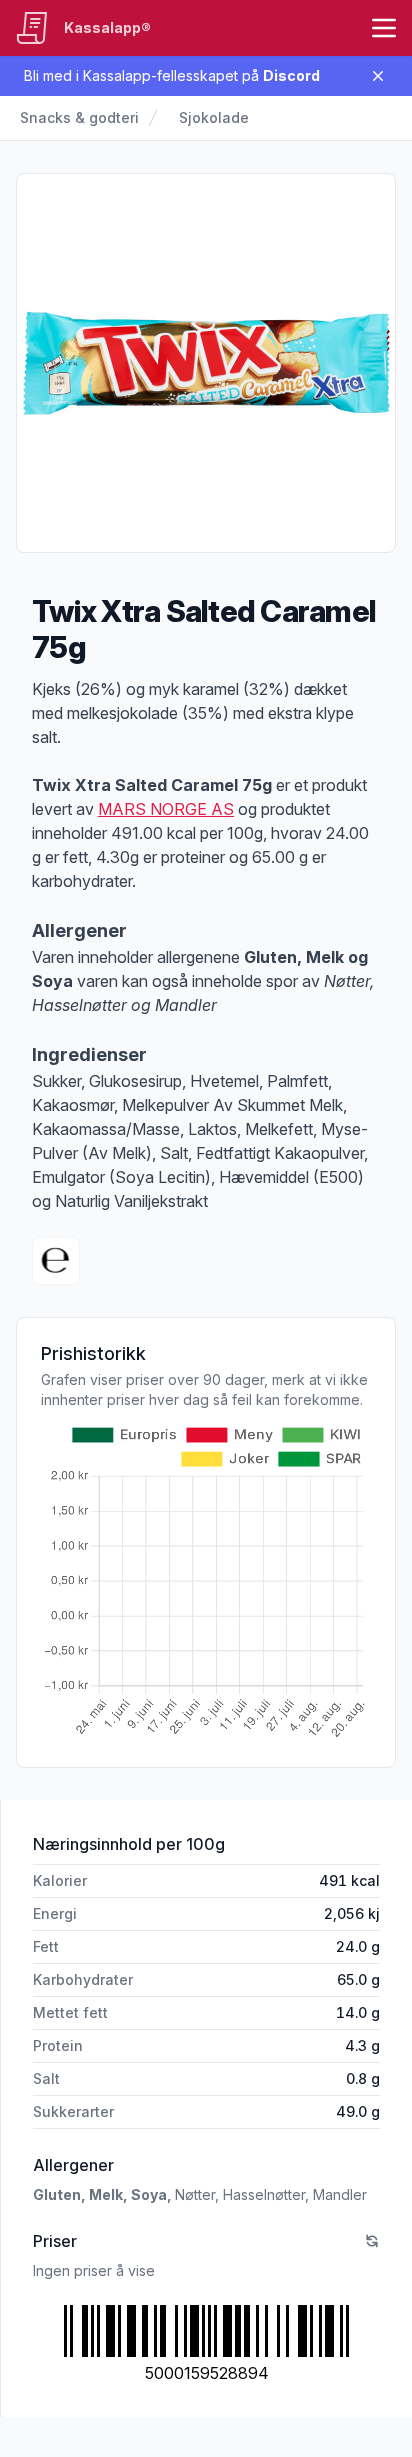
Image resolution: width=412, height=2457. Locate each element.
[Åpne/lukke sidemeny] (384, 28)
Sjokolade (214, 117)
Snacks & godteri (79, 117)
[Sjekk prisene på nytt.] (372, 2241)
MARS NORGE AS (166, 809)
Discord (291, 75)
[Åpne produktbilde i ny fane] (206, 363)
